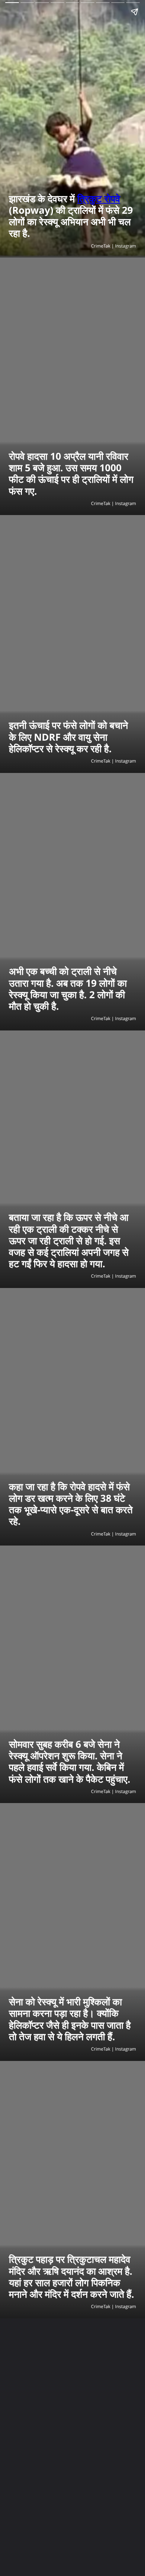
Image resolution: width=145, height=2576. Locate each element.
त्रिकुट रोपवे (99, 199)
